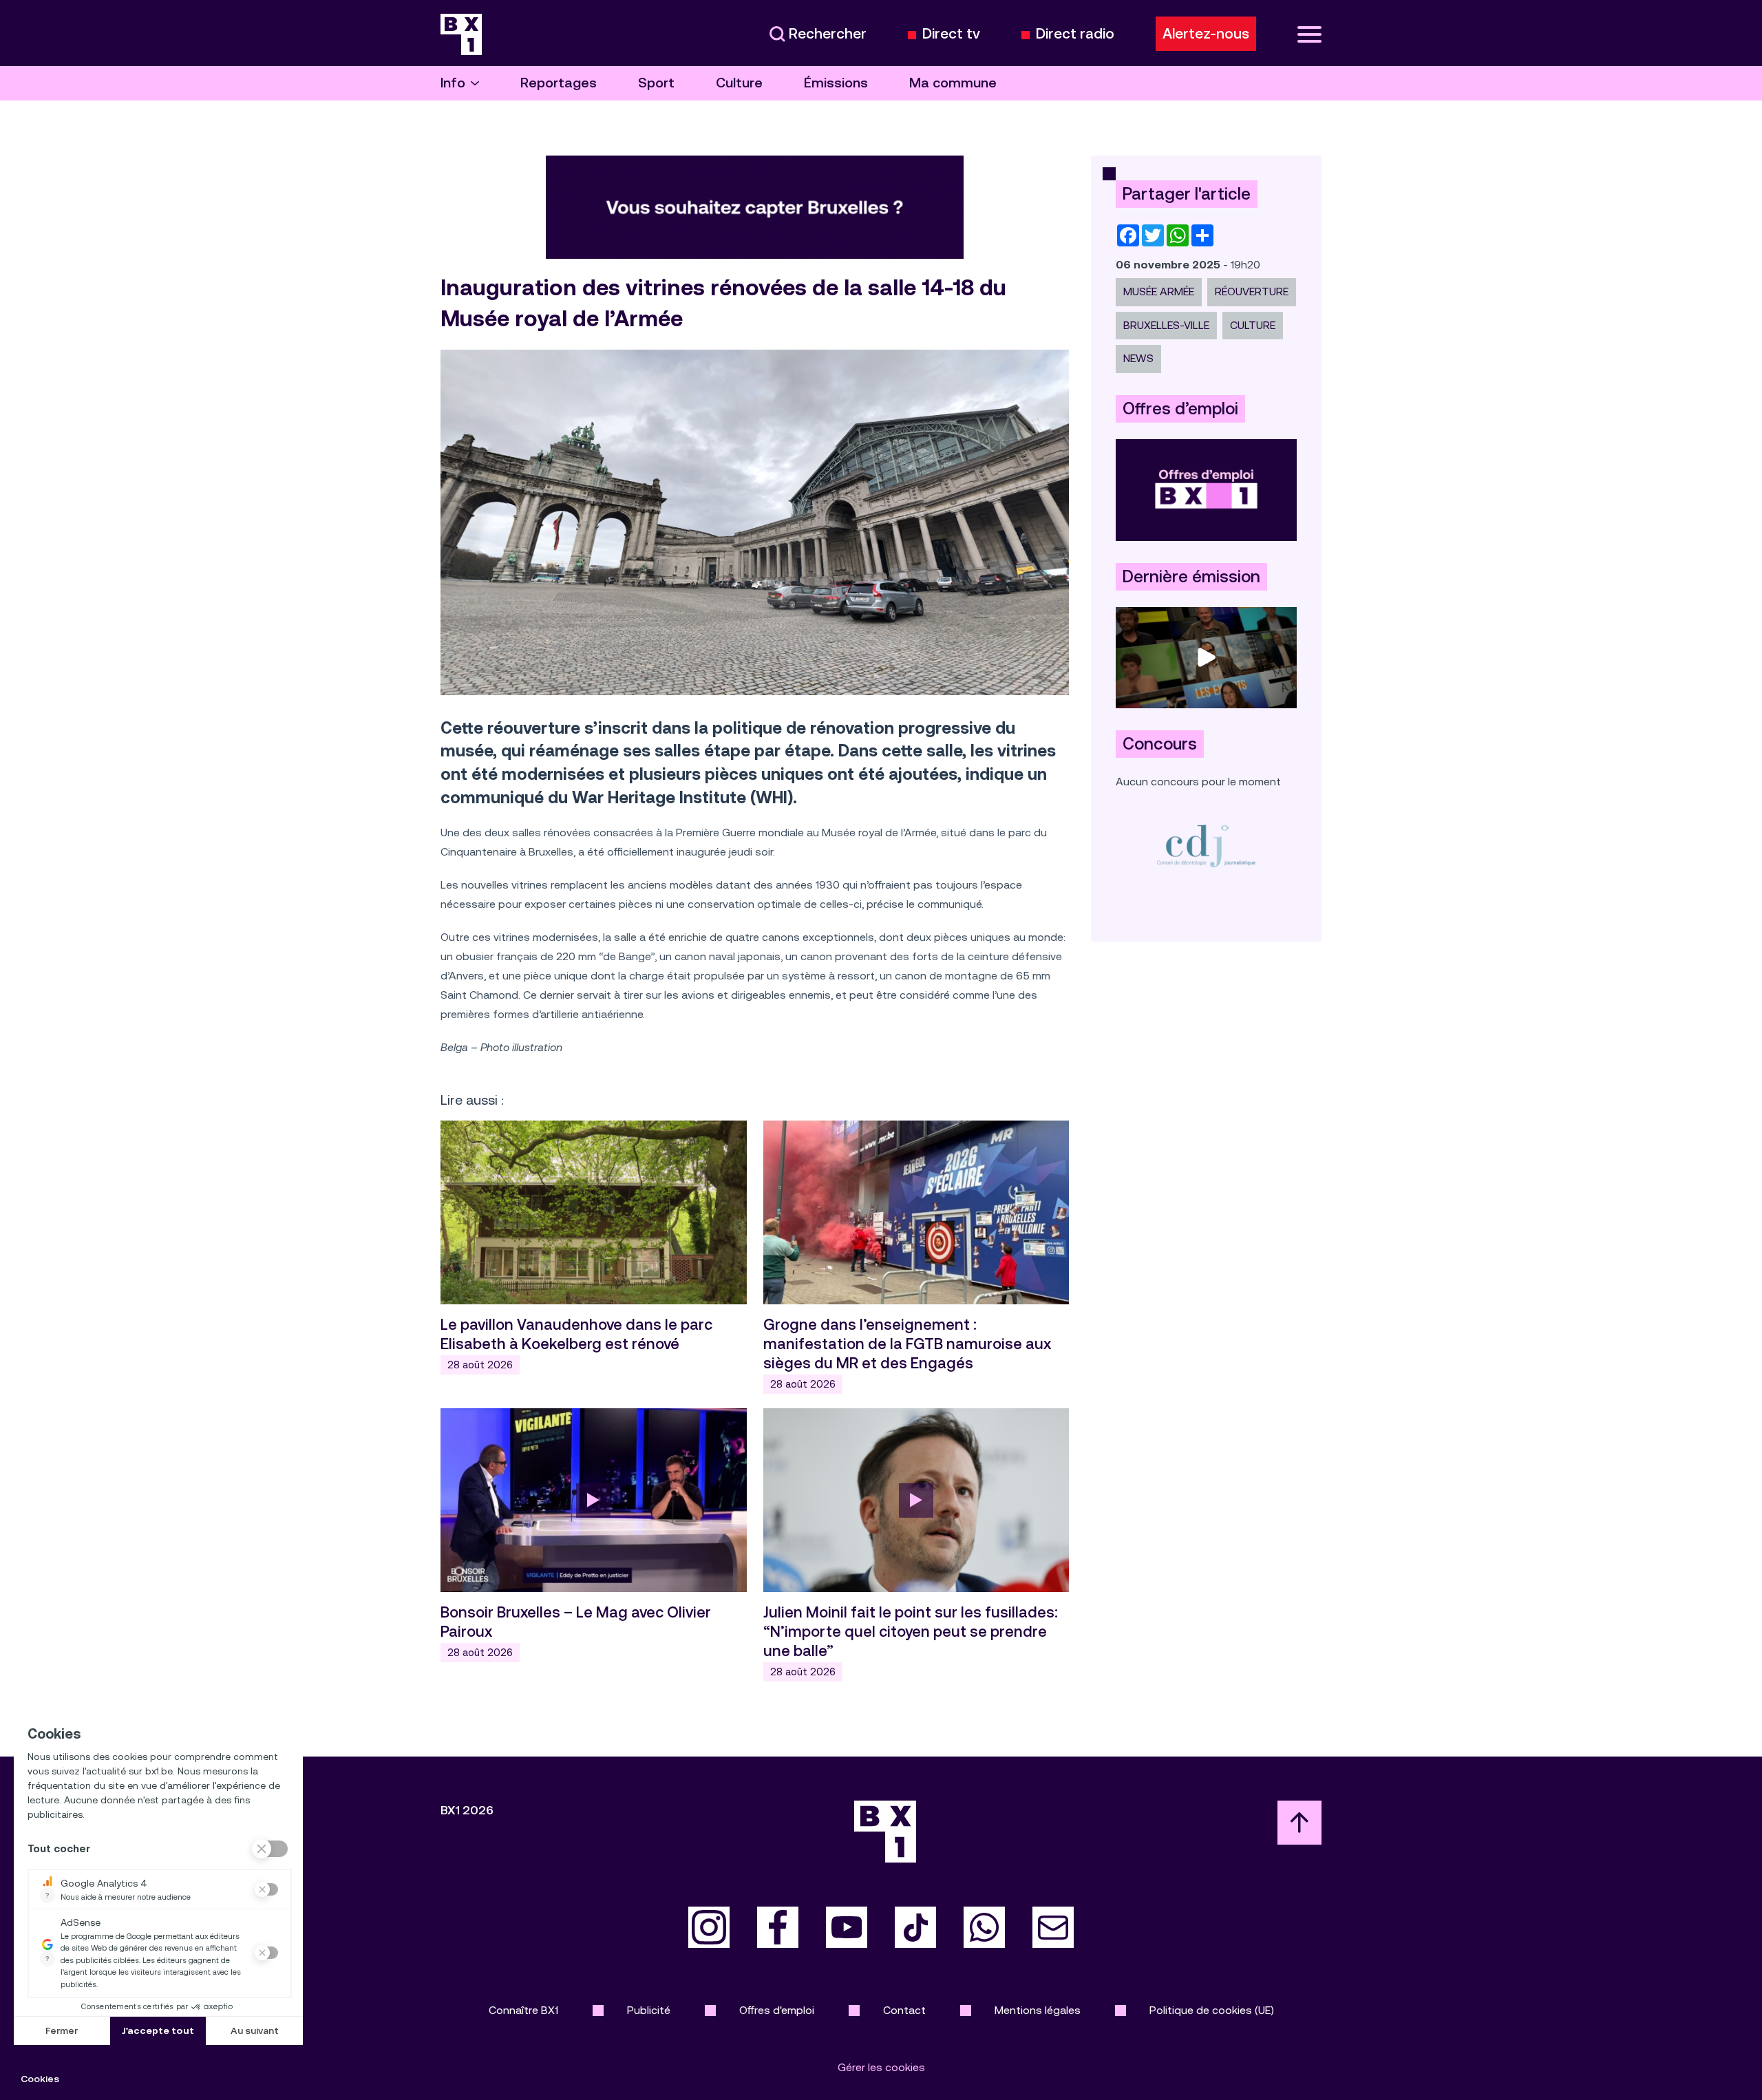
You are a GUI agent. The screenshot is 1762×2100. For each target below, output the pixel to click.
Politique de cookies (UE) (1212, 2010)
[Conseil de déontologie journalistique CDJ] (1206, 846)
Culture (739, 83)
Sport (656, 83)
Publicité (649, 2010)
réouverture (1252, 291)
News (1138, 358)
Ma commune (953, 83)
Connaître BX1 (523, 2010)
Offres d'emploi (777, 2010)
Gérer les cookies (881, 2067)
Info (453, 83)
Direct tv (951, 34)
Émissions (836, 83)
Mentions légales (1038, 2010)
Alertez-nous (1206, 34)
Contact (904, 2010)
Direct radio (1075, 34)
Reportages (559, 83)
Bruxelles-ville (1166, 325)
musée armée (1159, 291)
